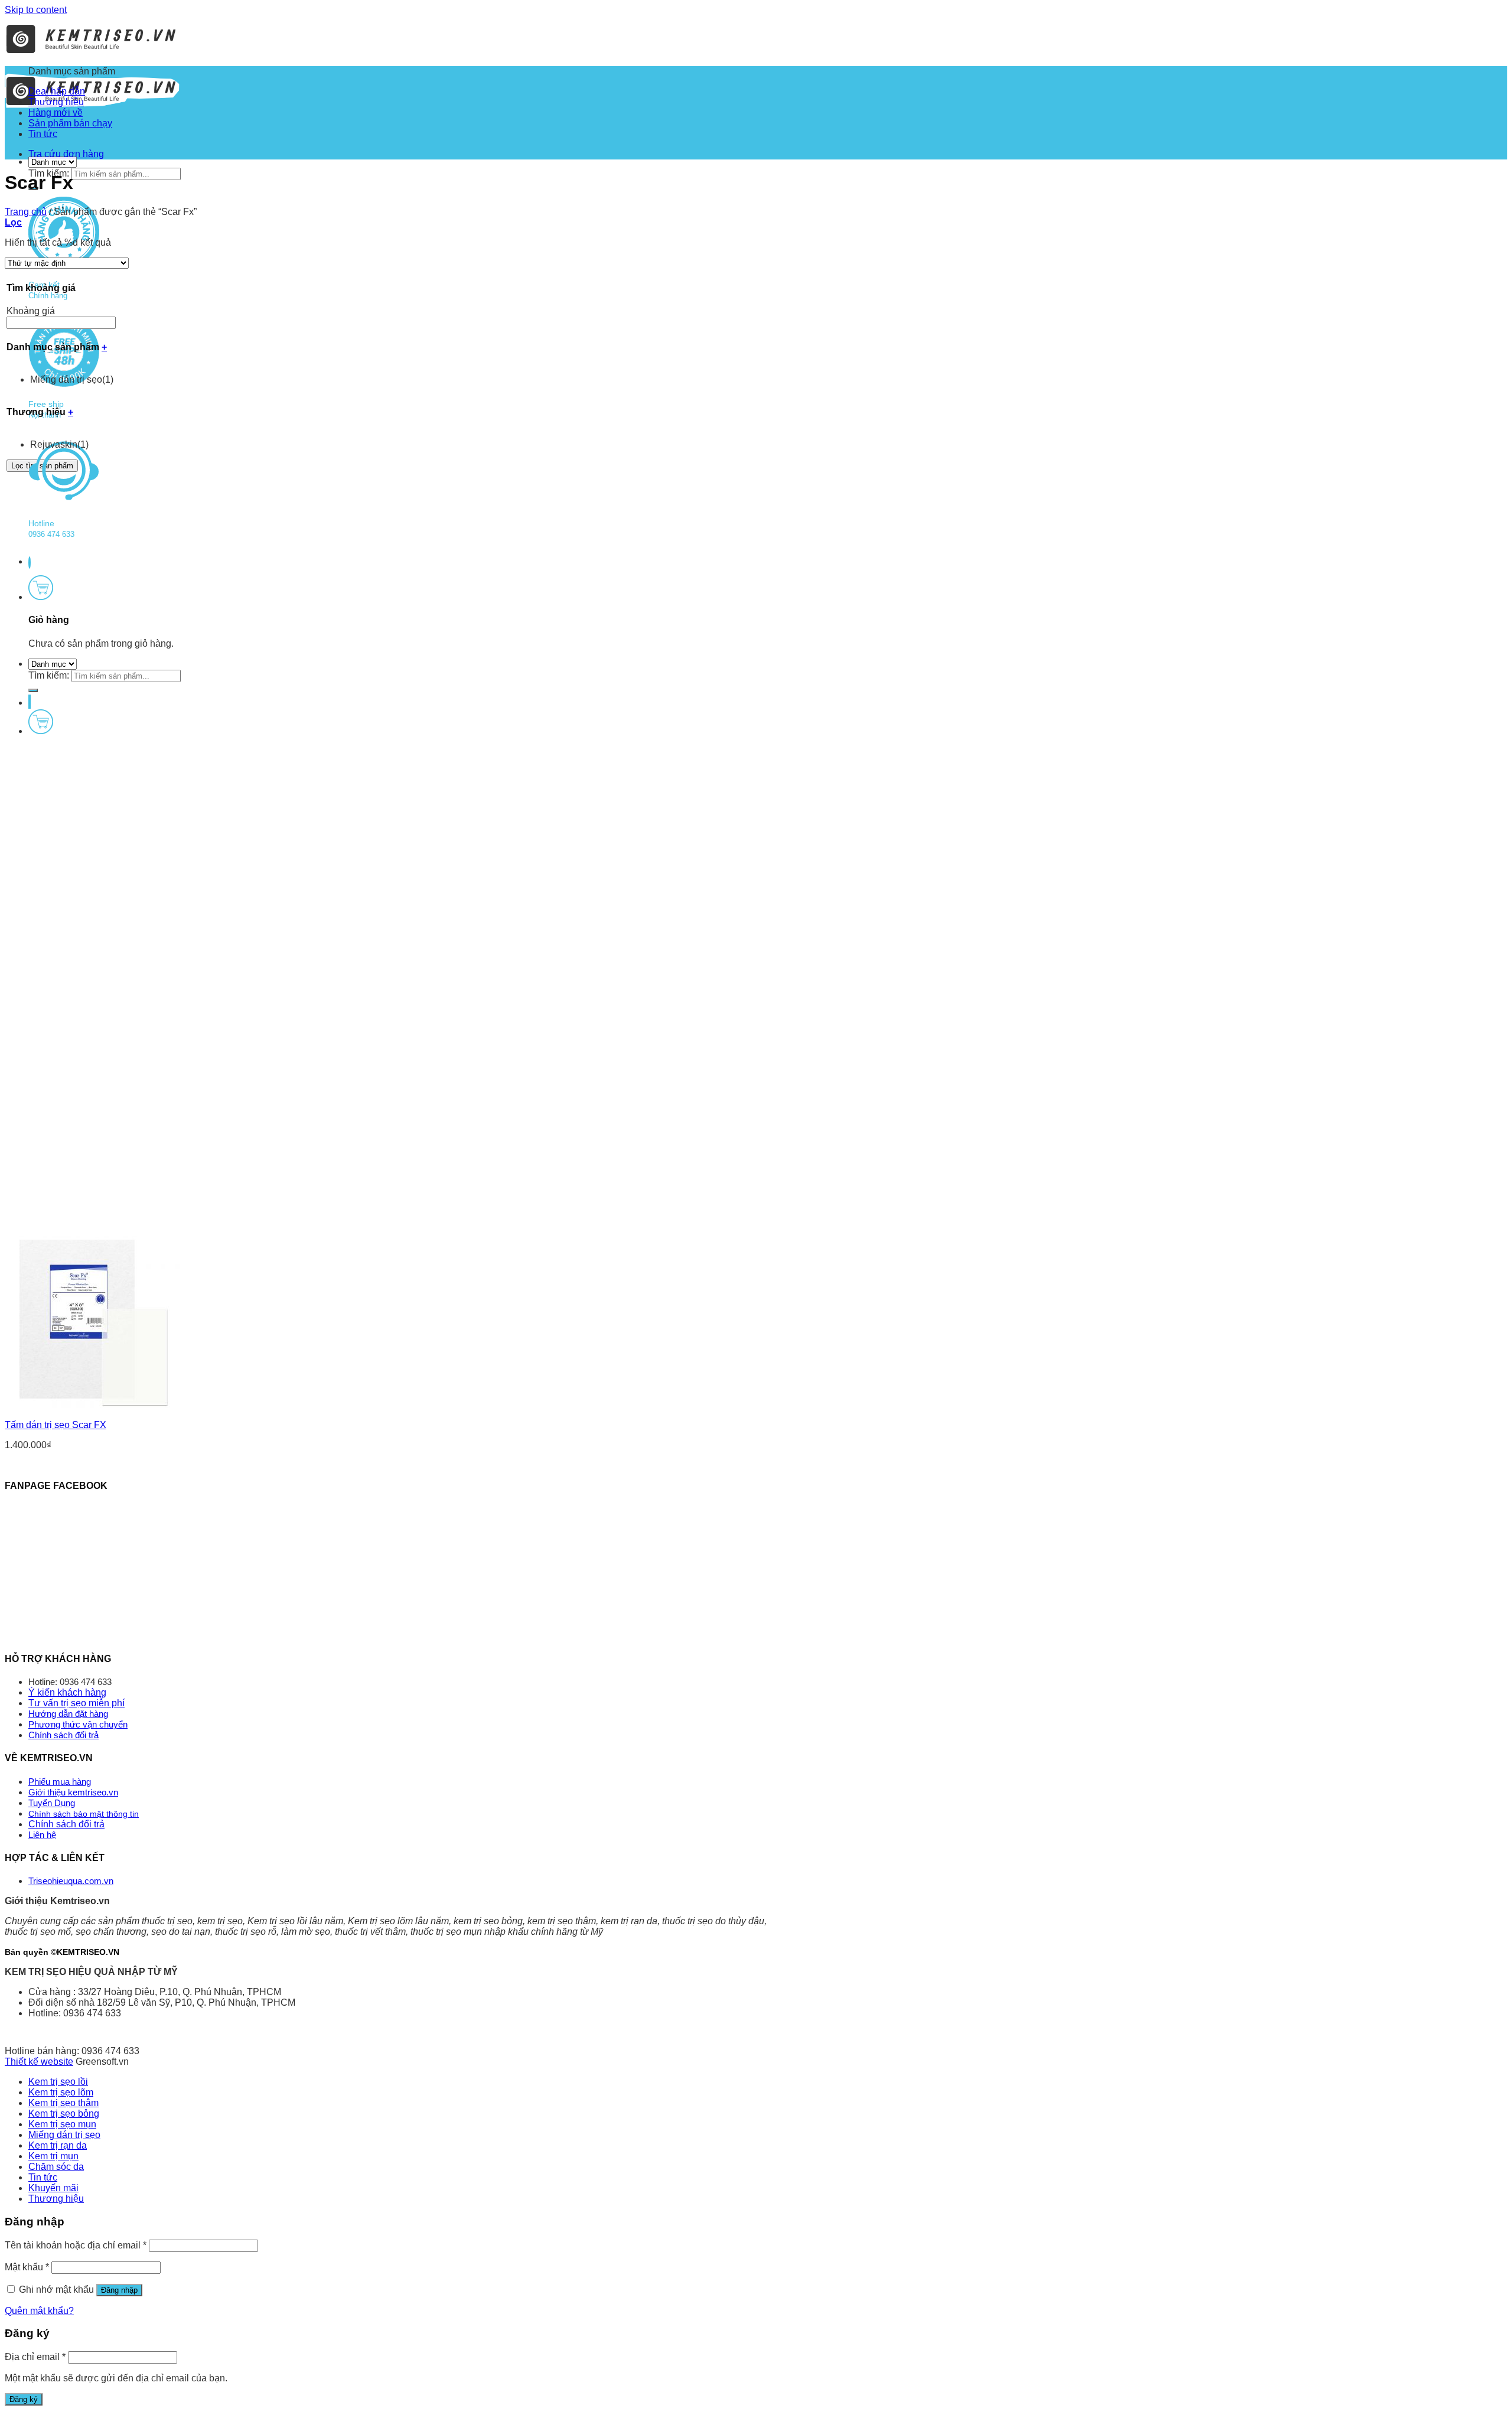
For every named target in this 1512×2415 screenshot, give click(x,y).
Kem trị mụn (53, 2156)
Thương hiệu (56, 102)
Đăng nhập (119, 2290)
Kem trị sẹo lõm (61, 2092)
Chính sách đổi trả (63, 1735)
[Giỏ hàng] (41, 597)
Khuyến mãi (53, 2188)
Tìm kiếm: (49, 675)
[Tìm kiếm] (33, 690)
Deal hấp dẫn (57, 91)
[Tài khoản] (30, 702)
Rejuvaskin (59, 444)
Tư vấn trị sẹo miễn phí (76, 1703)
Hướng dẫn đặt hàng (68, 1714)
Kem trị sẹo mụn (62, 2124)
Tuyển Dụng (52, 1803)
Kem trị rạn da (58, 2145)
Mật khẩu (27, 2267)
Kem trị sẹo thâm (63, 2103)
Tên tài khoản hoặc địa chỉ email (76, 2245)
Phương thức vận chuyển (78, 1724)
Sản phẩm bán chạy (70, 123)
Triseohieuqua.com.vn (71, 1881)
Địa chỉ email (35, 2357)
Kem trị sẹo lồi (58, 2082)
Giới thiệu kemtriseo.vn (73, 1792)
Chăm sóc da (56, 2167)
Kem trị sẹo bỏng (64, 2113)
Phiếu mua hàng (60, 1782)
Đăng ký (24, 2399)
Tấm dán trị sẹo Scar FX (56, 1425)
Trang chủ (26, 212)
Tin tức (43, 134)
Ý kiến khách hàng (67, 1692)
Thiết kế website (39, 2062)
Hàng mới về (56, 113)
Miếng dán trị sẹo (72, 379)
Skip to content (36, 10)
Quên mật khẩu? (39, 2311)
